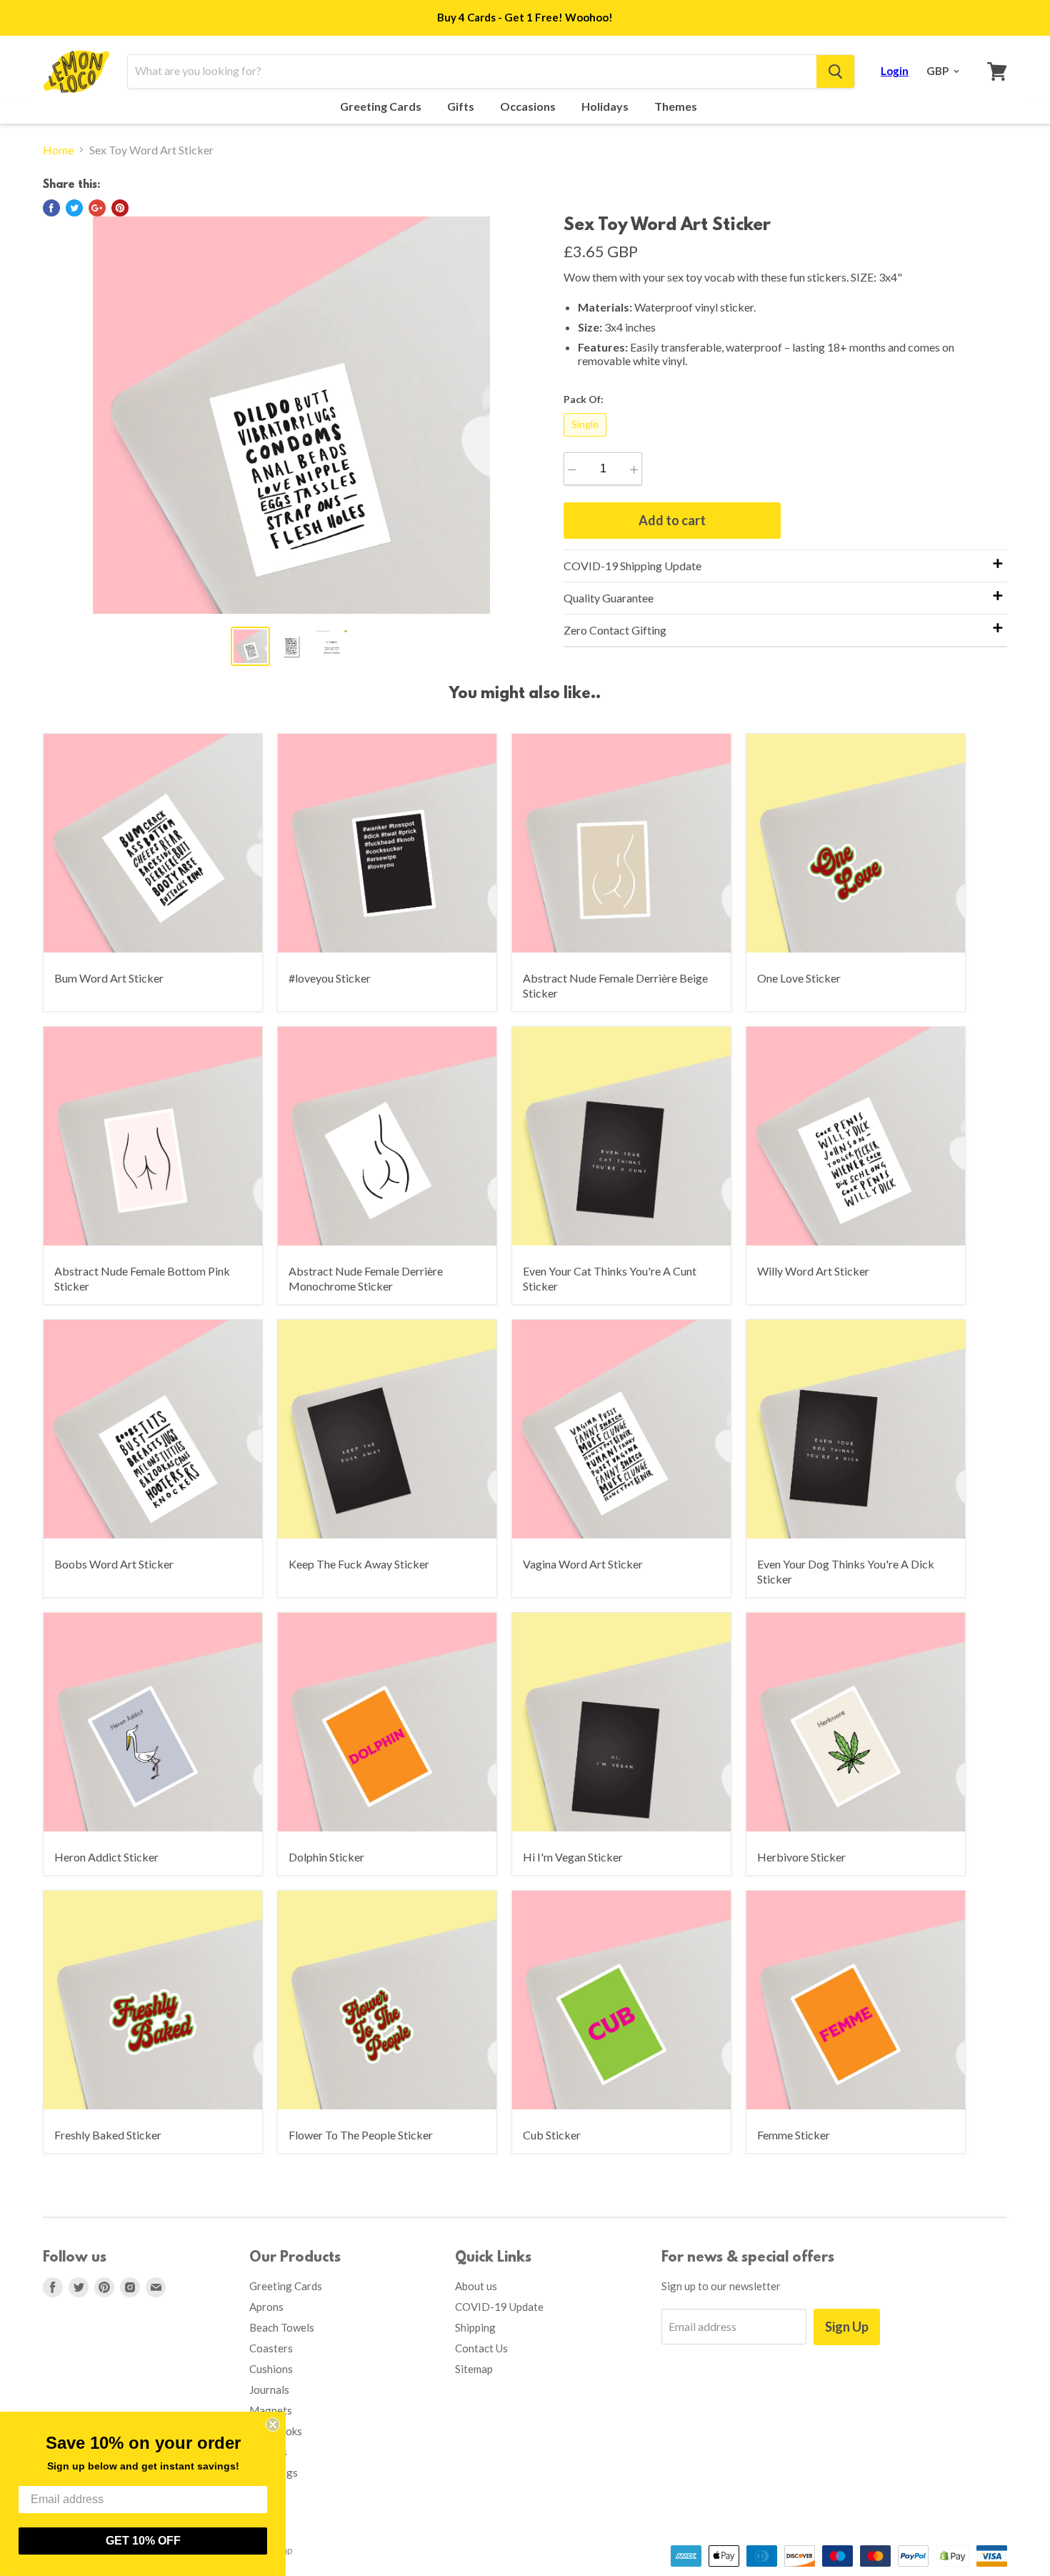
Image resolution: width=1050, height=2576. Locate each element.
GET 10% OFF (143, 2541)
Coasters (271, 2348)
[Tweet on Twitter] (74, 208)
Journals (269, 2389)
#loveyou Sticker (330, 978)
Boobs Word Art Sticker (114, 1564)
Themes (677, 106)
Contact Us (481, 2348)
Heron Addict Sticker (106, 1857)
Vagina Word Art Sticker (583, 1564)
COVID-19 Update (499, 2307)
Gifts (462, 106)
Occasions (529, 106)
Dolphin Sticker (326, 1857)
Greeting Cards (382, 106)
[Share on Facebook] (51, 208)
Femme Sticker (794, 2135)
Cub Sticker (552, 2135)
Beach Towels (282, 2327)
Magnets (271, 2410)
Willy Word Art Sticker (813, 1271)
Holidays (606, 106)
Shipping (475, 2327)
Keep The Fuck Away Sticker (359, 1564)
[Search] (835, 71)
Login (895, 71)
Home (58, 150)
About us (476, 2286)
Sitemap (474, 2369)
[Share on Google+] (97, 208)
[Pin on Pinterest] (120, 208)
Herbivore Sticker (801, 1857)
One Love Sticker (799, 978)
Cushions (271, 2369)
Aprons (266, 2307)
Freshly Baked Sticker (108, 2135)
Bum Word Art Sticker (109, 978)
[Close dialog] (273, 2425)
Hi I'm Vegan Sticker (573, 1857)
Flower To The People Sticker (361, 2135)
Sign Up (847, 2327)
